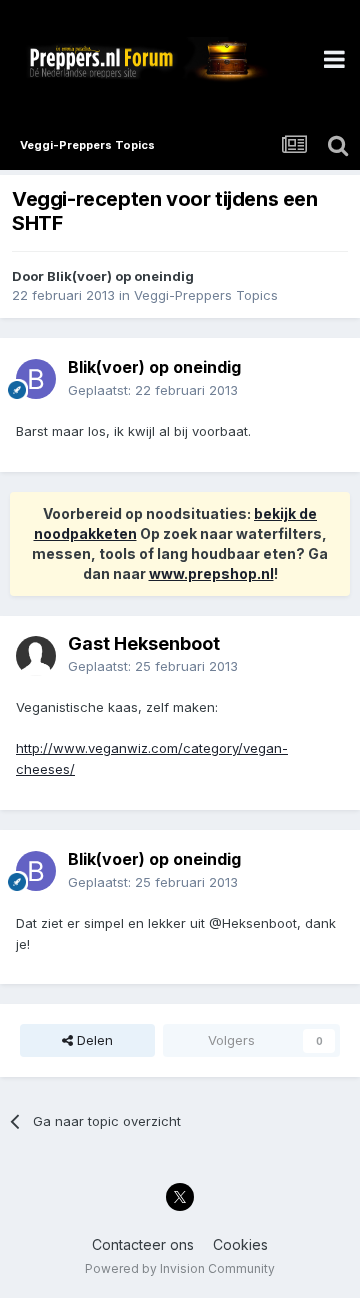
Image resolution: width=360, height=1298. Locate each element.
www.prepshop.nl (211, 573)
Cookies (240, 1244)
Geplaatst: (153, 390)
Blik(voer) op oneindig (120, 276)
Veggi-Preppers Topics (206, 295)
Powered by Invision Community (180, 1268)
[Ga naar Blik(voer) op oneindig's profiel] (36, 379)
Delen (93, 1040)
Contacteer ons (143, 1244)
